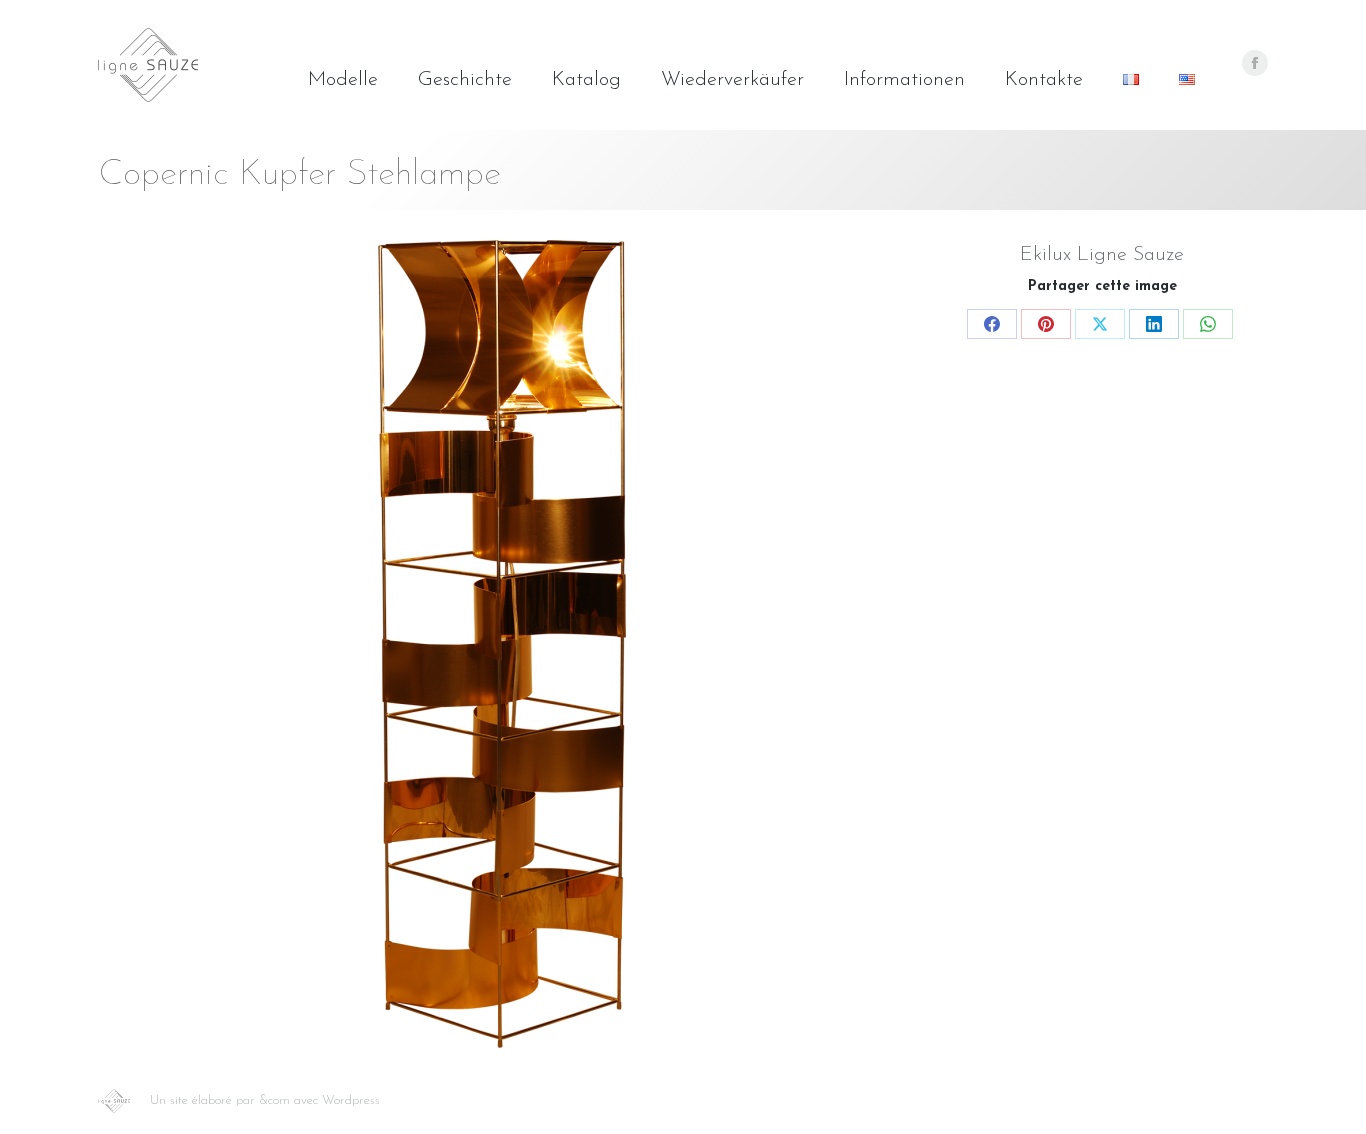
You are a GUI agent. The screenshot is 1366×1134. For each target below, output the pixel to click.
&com (274, 1100)
